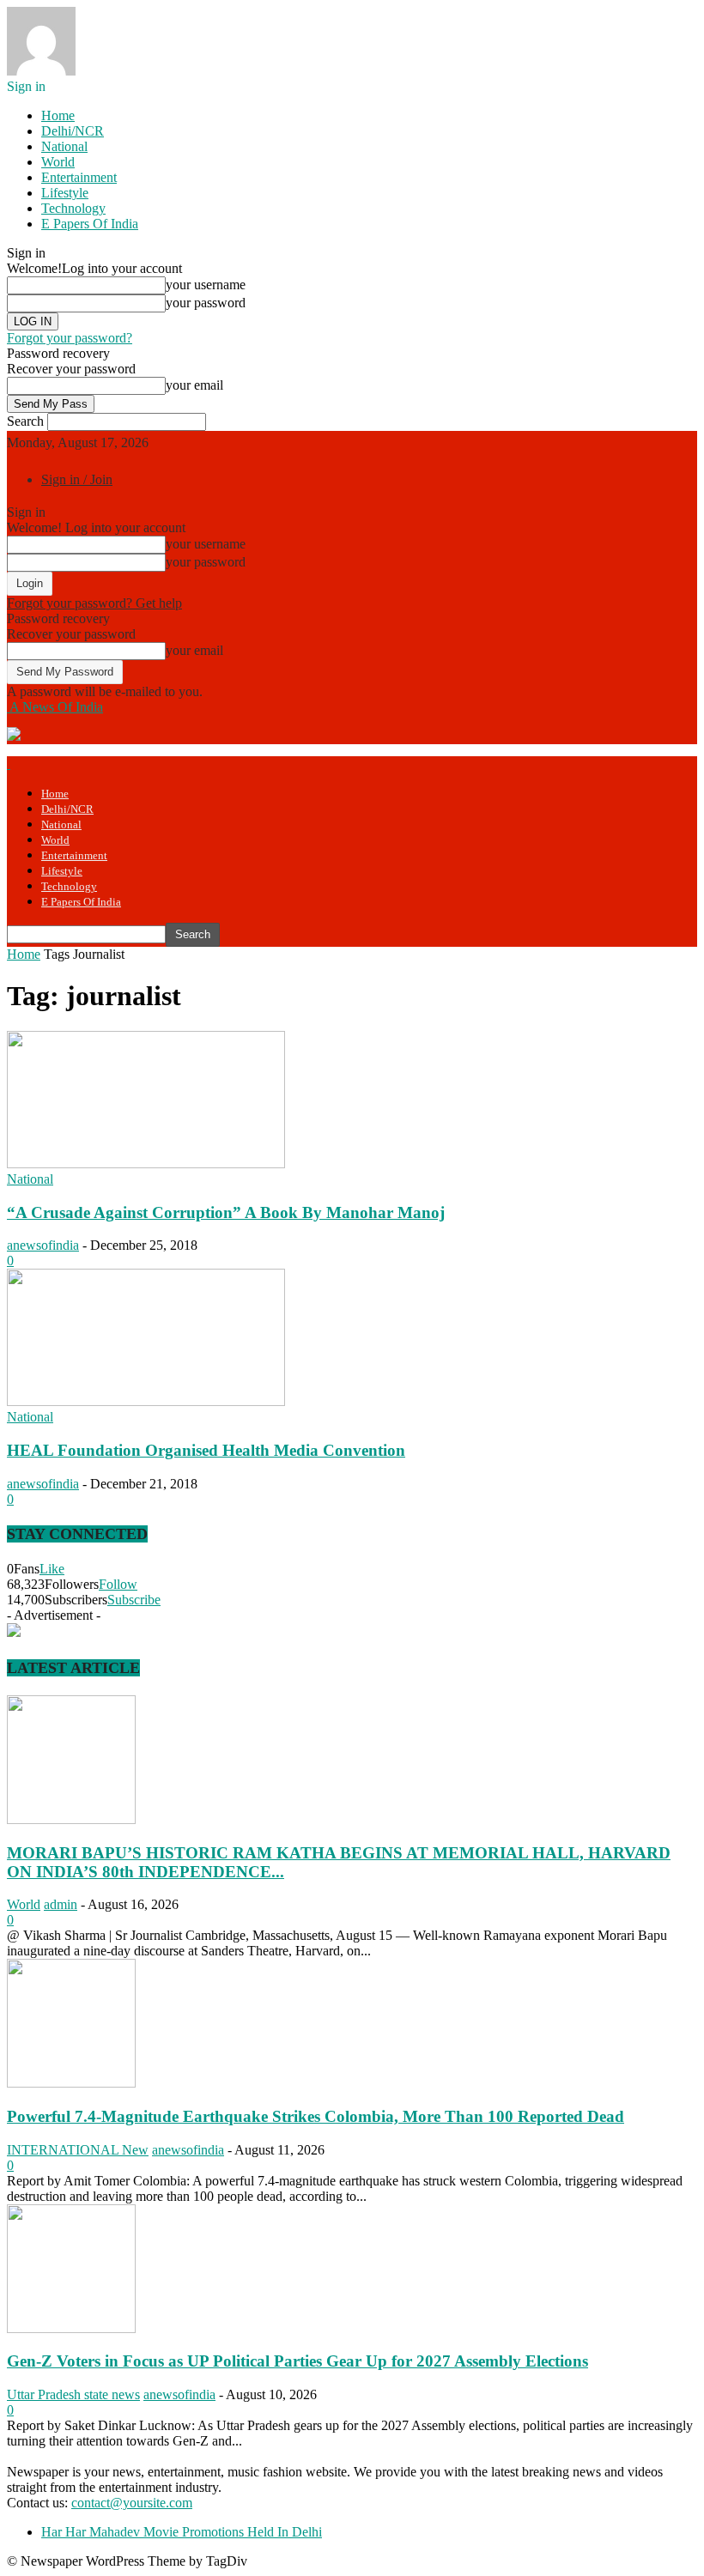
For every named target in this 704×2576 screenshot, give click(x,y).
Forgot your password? (70, 338)
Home (58, 115)
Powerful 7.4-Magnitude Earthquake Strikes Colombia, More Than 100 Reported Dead (316, 2116)
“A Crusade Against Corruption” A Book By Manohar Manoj (226, 1212)
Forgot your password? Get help (94, 603)
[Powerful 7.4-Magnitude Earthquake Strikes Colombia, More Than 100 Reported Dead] (71, 2083)
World (58, 162)
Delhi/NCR (73, 131)
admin (61, 1904)
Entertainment (79, 177)
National (64, 146)
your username (206, 285)
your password (206, 303)
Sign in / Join (77, 479)
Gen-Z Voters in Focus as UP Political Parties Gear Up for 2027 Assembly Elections (297, 2361)
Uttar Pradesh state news (73, 2394)
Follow (118, 1584)
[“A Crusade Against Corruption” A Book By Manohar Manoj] (146, 1164)
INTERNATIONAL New (78, 2150)
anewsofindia (43, 1245)
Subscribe (134, 1600)
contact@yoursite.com (132, 2503)
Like (52, 1569)
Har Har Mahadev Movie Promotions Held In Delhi (182, 2532)
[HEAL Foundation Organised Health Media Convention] (146, 1401)
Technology (73, 208)
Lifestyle (65, 193)
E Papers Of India (90, 224)
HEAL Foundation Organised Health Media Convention (206, 1450)
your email (194, 385)
